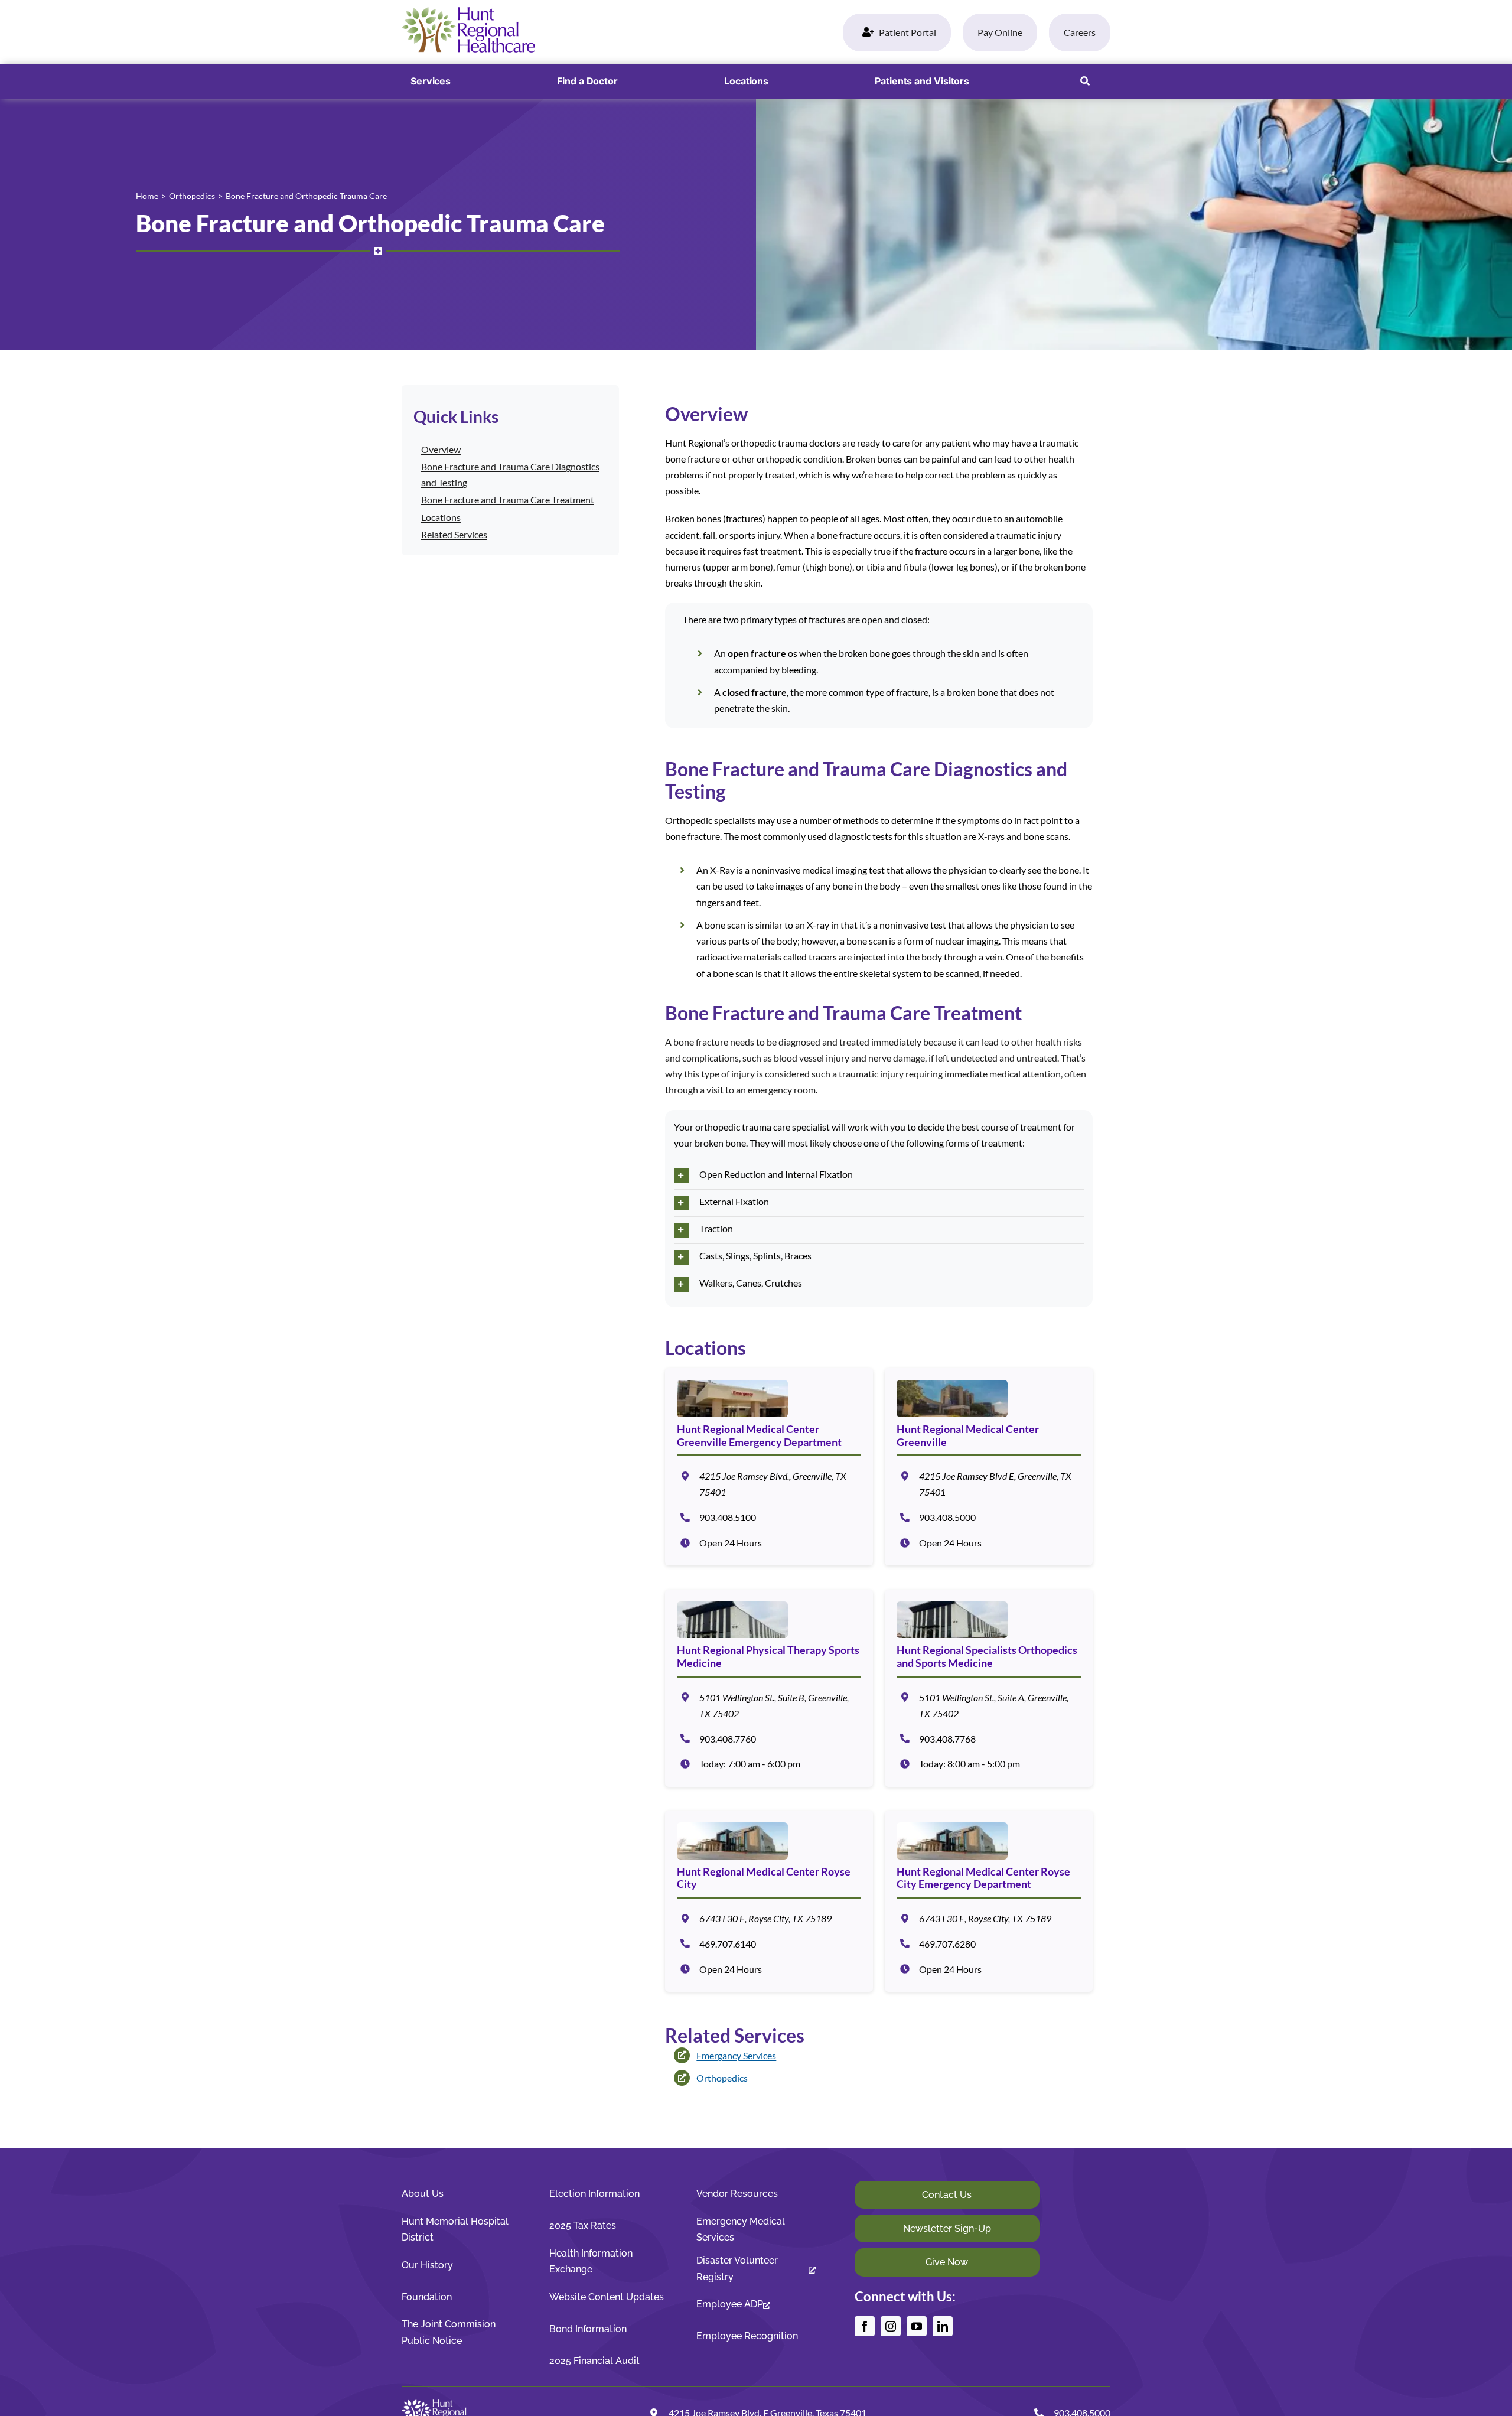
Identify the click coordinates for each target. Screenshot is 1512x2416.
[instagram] (891, 2326)
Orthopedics (722, 2078)
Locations (441, 517)
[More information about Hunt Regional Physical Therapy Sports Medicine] (769, 1688)
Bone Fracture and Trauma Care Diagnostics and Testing (510, 474)
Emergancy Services (736, 2055)
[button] (1085, 82)
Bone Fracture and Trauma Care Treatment (508, 499)
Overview (441, 449)
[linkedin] (943, 2326)
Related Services (454, 534)
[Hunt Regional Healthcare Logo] (468, 12)
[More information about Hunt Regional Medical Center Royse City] (769, 1901)
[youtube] (917, 2326)
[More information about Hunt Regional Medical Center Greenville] (989, 1467)
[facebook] (865, 2326)
